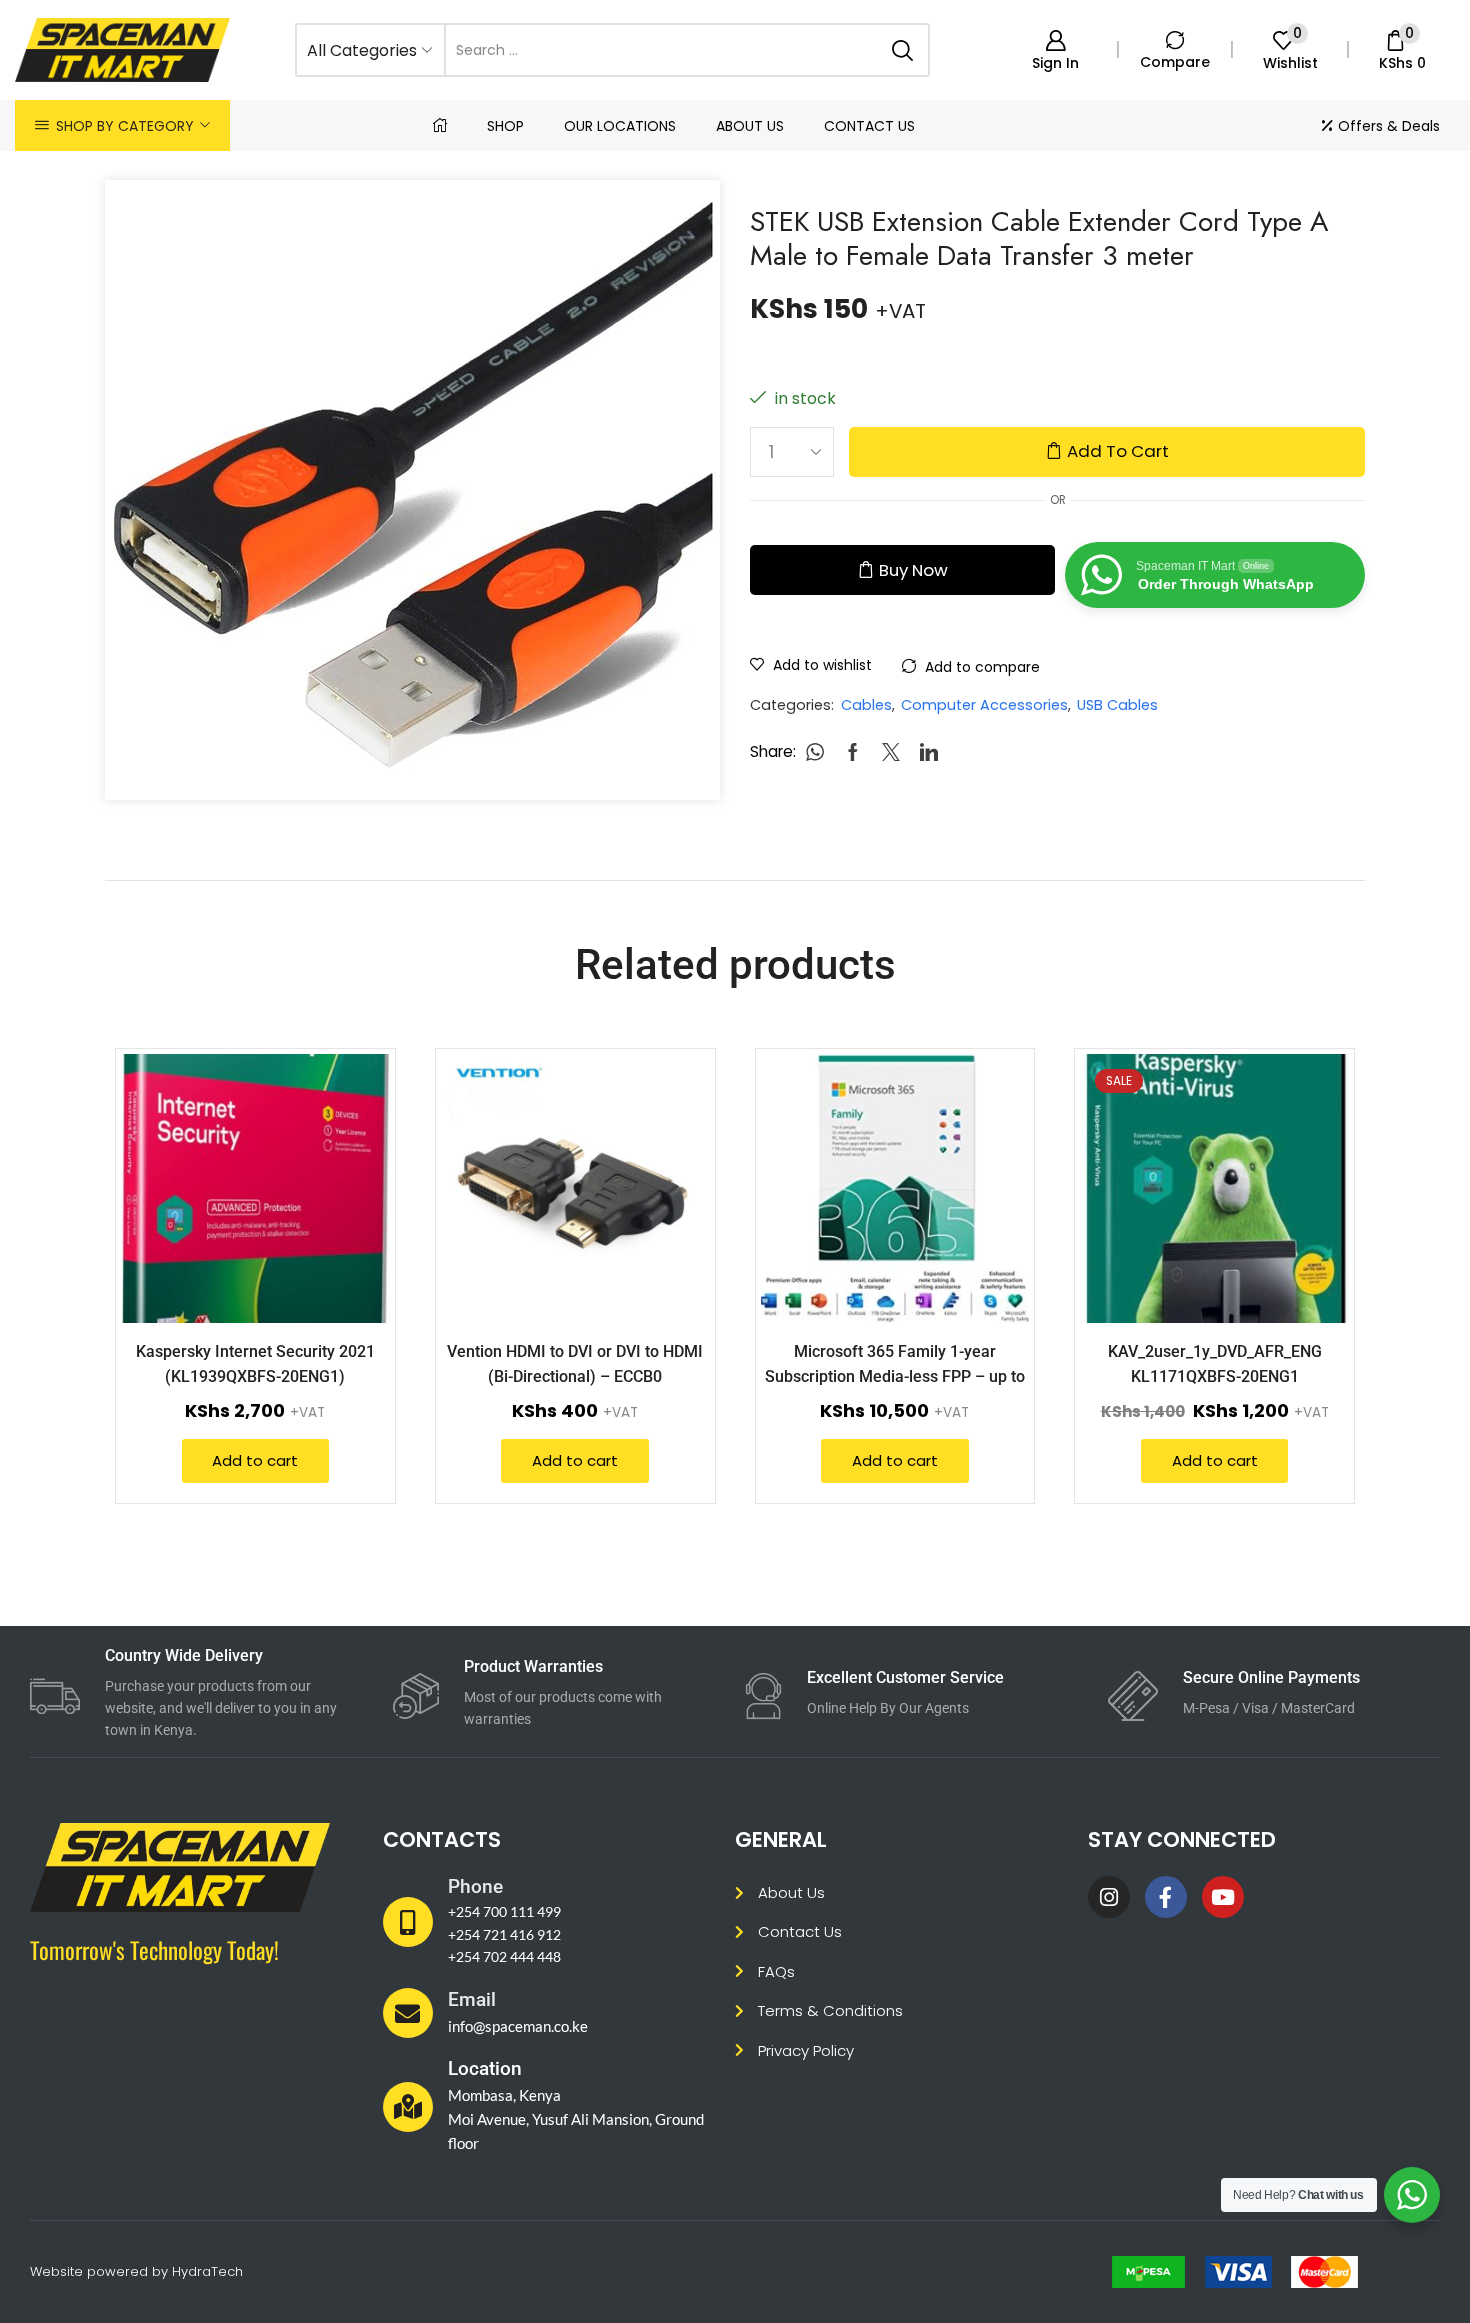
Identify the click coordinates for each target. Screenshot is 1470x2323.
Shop (505, 126)
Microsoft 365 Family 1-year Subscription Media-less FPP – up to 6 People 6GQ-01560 (895, 1377)
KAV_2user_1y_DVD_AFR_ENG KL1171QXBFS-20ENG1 (1215, 1364)
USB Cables (1117, 705)
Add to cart (1118, 451)
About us (750, 126)
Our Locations (620, 126)
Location (485, 2068)
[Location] (408, 2107)
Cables (866, 705)
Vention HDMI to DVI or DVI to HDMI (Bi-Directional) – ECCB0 (575, 1364)
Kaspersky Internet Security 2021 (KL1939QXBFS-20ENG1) (255, 1364)
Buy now (913, 570)
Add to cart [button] (351, 1191)
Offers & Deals (1389, 126)
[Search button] (903, 50)
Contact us (869, 126)
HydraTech (207, 2271)
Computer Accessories (984, 705)
